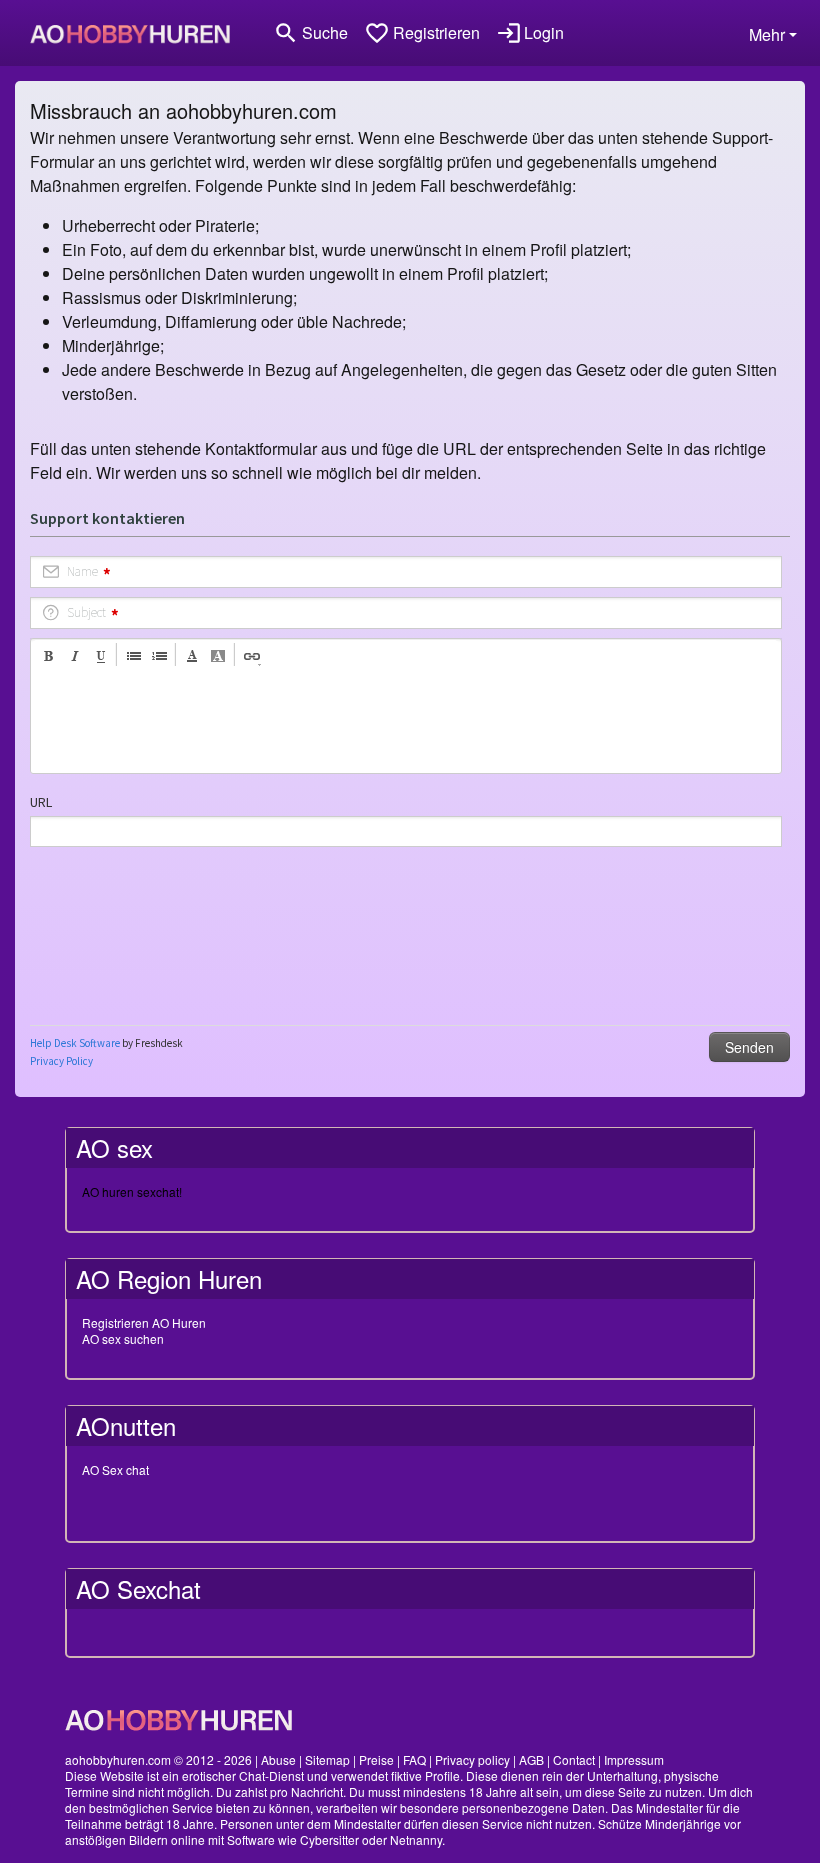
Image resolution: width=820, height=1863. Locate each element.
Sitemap (327, 1759)
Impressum (634, 1759)
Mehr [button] (767, 34)
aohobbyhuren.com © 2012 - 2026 (158, 1759)
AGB (531, 1759)
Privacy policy (472, 1759)
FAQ (414, 1759)
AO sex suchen (123, 1338)
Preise (376, 1759)
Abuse (278, 1759)
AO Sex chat (115, 1469)
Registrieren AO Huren (144, 1322)
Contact (574, 1759)
